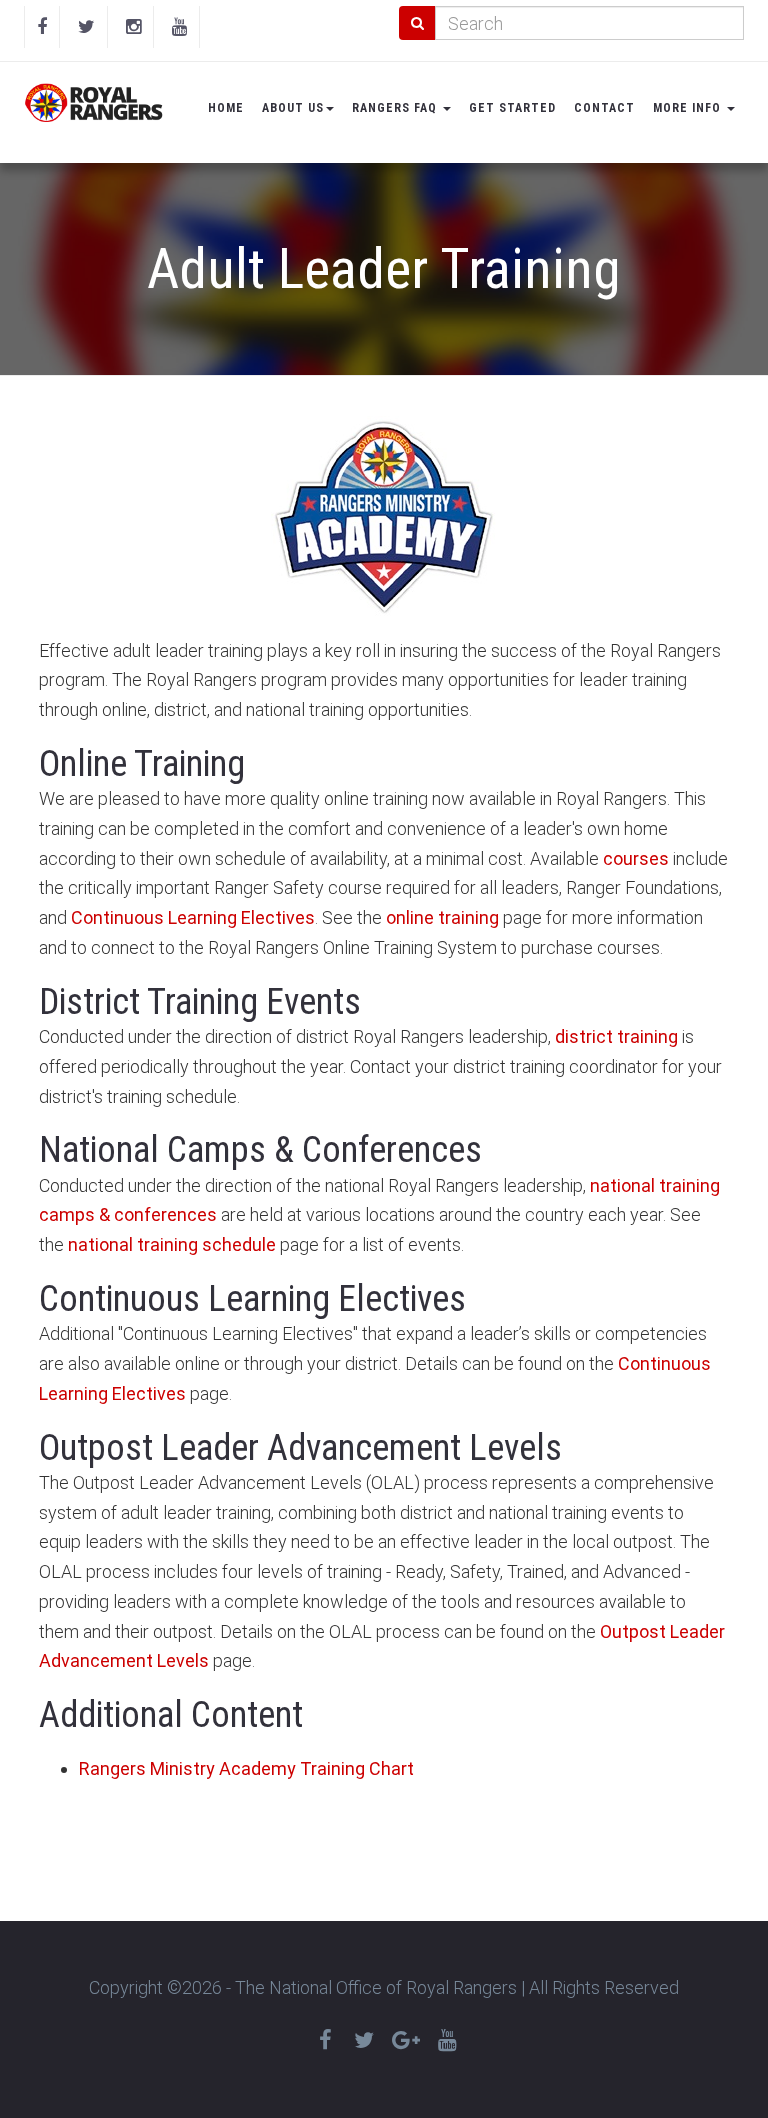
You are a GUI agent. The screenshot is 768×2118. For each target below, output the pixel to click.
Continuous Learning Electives (193, 917)
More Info (689, 108)
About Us (293, 108)
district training (616, 1036)
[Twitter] (86, 27)
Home (226, 108)
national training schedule (172, 1244)
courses (636, 858)
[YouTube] (179, 27)
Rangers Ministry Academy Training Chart (246, 1768)
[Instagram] (133, 27)
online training (442, 917)
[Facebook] (42, 27)
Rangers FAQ (396, 108)
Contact (604, 108)
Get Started (512, 108)
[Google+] (406, 2040)
